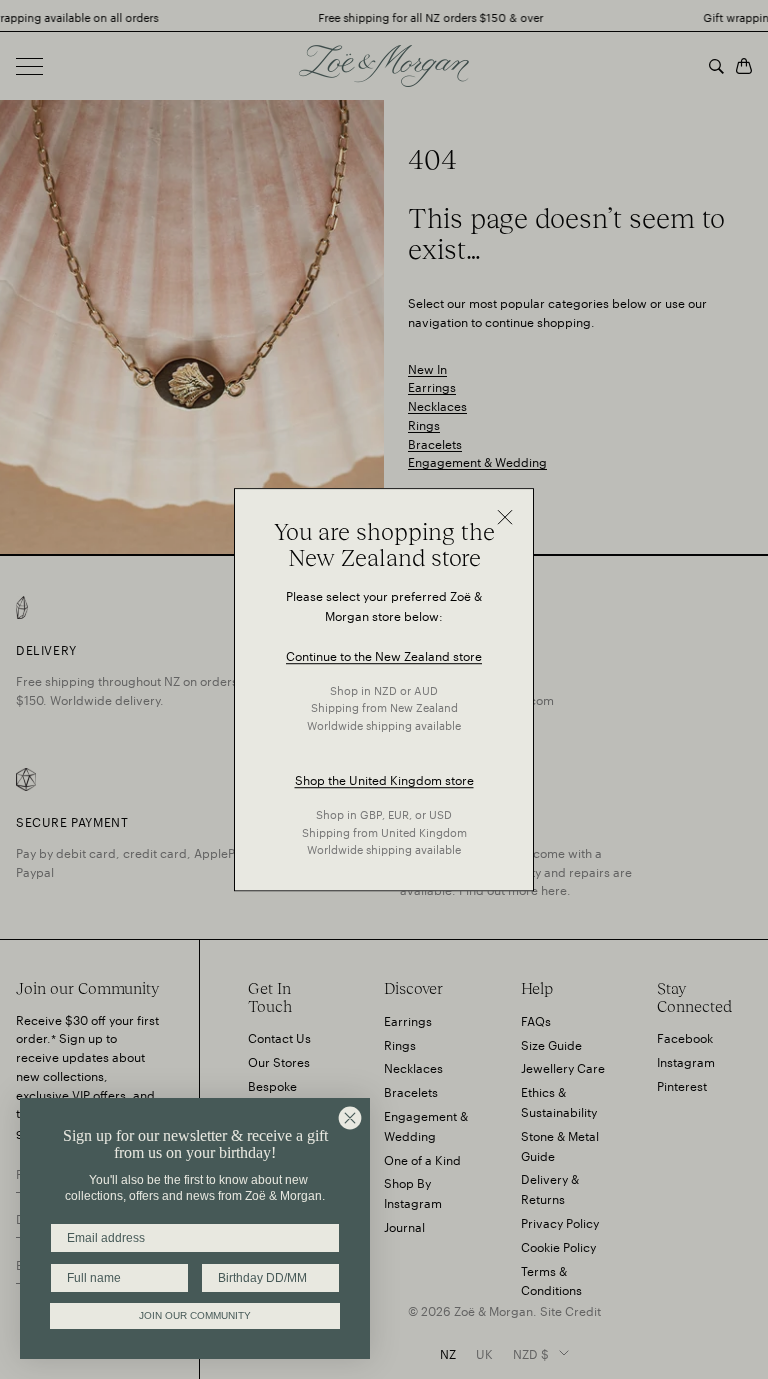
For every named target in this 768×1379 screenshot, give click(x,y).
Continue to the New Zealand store (384, 654)
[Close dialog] (350, 1118)
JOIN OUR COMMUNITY (195, 1315)
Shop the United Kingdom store (384, 779)
